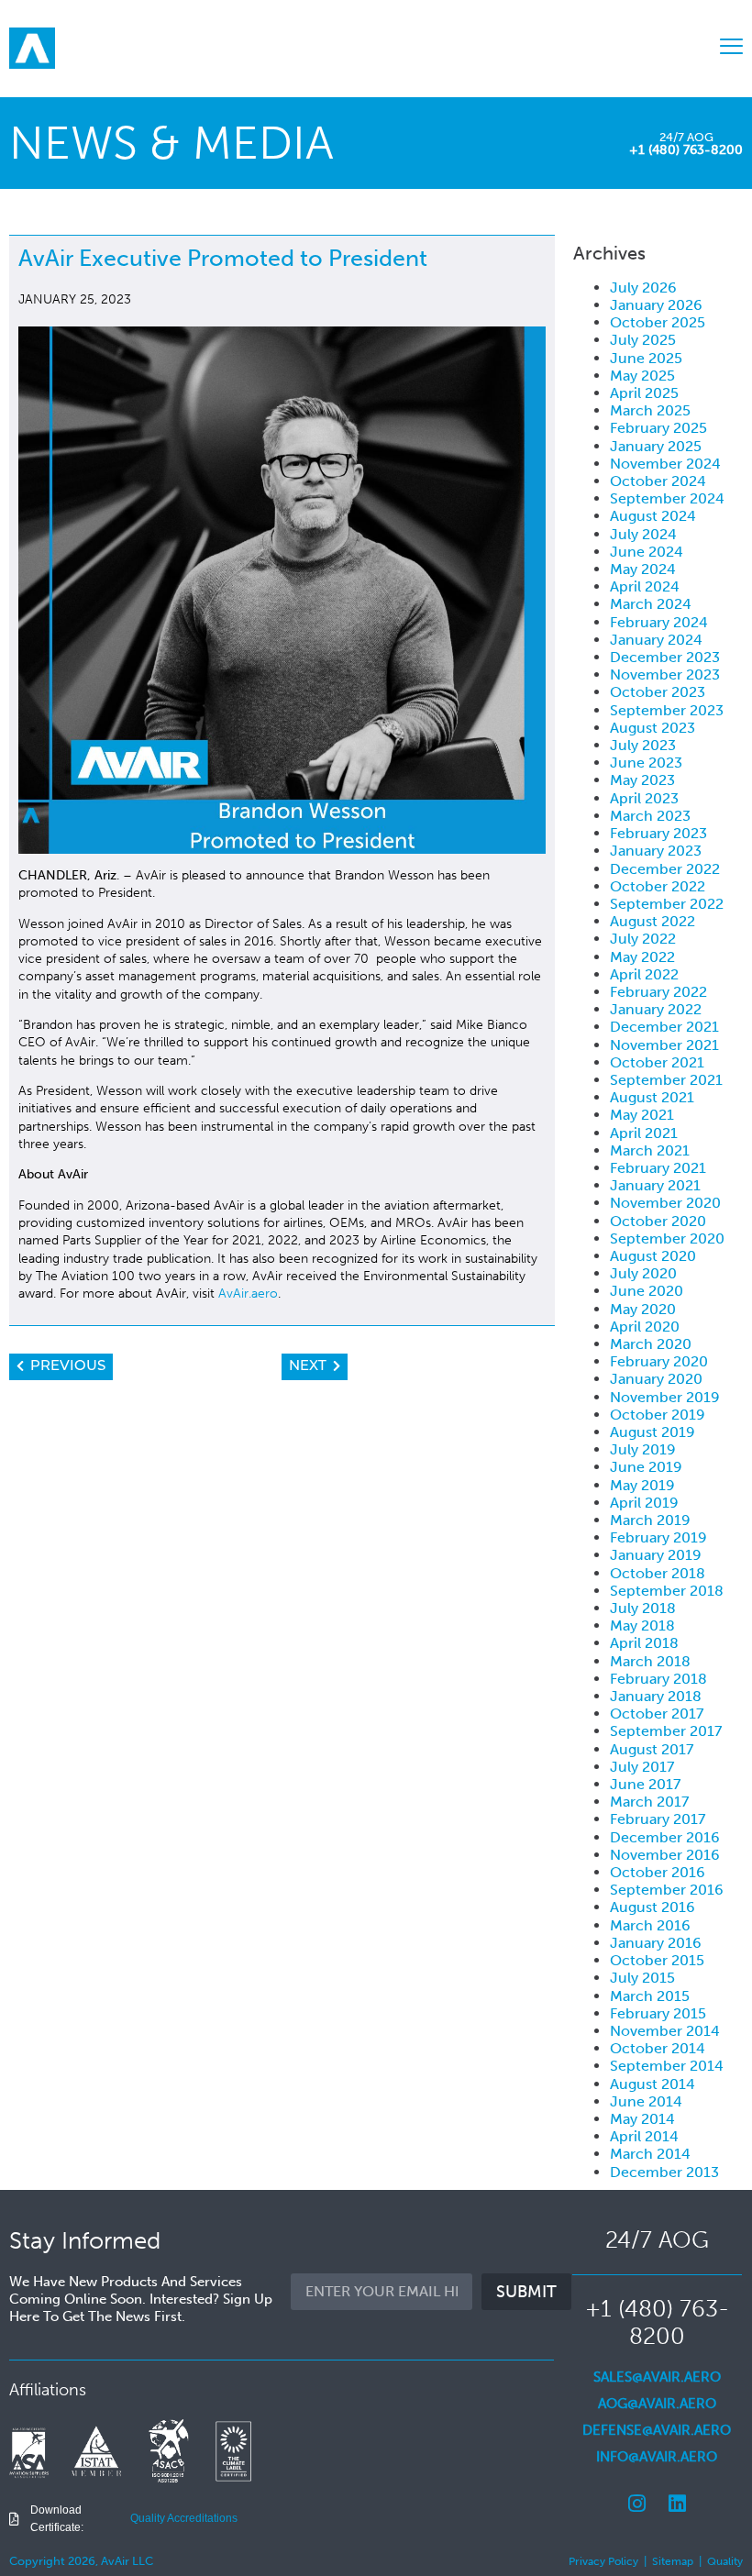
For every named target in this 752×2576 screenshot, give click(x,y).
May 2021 (642, 1115)
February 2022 (658, 992)
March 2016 (650, 1925)
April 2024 (645, 586)
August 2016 (652, 1907)
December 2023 (665, 657)
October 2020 (658, 1221)
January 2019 (656, 1555)
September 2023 (667, 710)
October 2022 (658, 886)
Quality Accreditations (184, 2518)
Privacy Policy (603, 2561)
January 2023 (656, 851)
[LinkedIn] (677, 2504)
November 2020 (665, 1203)
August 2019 (652, 1432)
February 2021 (658, 1168)
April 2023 (644, 798)
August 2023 (652, 728)
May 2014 (642, 2119)
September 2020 (667, 1238)
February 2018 (658, 1679)
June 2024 (647, 552)
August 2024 (653, 516)
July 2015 (642, 1978)
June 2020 (647, 1291)
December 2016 (665, 1837)
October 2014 (658, 2048)
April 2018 (644, 1643)
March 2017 (649, 1802)
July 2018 (643, 1608)
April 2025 (644, 393)
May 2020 (643, 1309)
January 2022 (656, 1009)
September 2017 (666, 1731)
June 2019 (646, 1467)
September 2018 (667, 1591)
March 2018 (650, 1661)
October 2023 (658, 692)
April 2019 (644, 1503)
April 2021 (644, 1133)
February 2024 (659, 622)
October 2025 (658, 322)
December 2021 (664, 1027)
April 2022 (644, 974)
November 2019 (665, 1397)
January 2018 (656, 1696)
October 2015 (657, 1960)
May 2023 (642, 780)
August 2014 (652, 2084)
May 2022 (642, 957)
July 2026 (643, 287)
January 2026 (656, 305)
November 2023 (665, 674)
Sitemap (673, 2561)
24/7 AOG (686, 137)
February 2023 (658, 833)
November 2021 (664, 1045)
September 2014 (667, 2066)
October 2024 (658, 481)
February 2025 (658, 428)
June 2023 (646, 763)
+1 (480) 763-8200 (686, 150)
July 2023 (643, 745)
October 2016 (658, 1872)
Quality (725, 2561)
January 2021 (655, 1185)
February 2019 (658, 1537)
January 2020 (656, 1379)
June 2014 (646, 2101)
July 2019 (643, 1449)
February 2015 (658, 2013)
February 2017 (658, 1819)
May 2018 (642, 1625)
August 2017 (652, 1749)
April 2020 (645, 1327)
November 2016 (665, 1855)
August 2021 (652, 1097)
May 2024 (643, 569)
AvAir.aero (246, 1294)
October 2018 (658, 1573)
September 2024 (667, 498)
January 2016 (656, 1943)
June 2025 (646, 358)
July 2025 (643, 340)
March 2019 (650, 1520)
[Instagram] (636, 2504)
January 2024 (656, 640)
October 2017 (657, 1714)
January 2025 (656, 446)
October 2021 (657, 1062)
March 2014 (650, 2154)
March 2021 (650, 1150)
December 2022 (665, 869)
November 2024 (665, 464)
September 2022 (667, 904)
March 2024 (651, 604)
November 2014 (665, 2031)
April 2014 (644, 2136)
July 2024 (643, 534)
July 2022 (643, 939)
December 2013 (664, 2172)
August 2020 (653, 1256)
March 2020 (651, 1344)
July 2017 (642, 1767)
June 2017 (645, 1784)
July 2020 (643, 1273)
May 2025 (642, 376)
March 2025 (650, 410)
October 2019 (658, 1415)
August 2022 (652, 921)
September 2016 (667, 1890)
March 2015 (650, 1996)
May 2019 (642, 1485)
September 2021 (666, 1080)
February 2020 (659, 1361)
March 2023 (650, 816)
